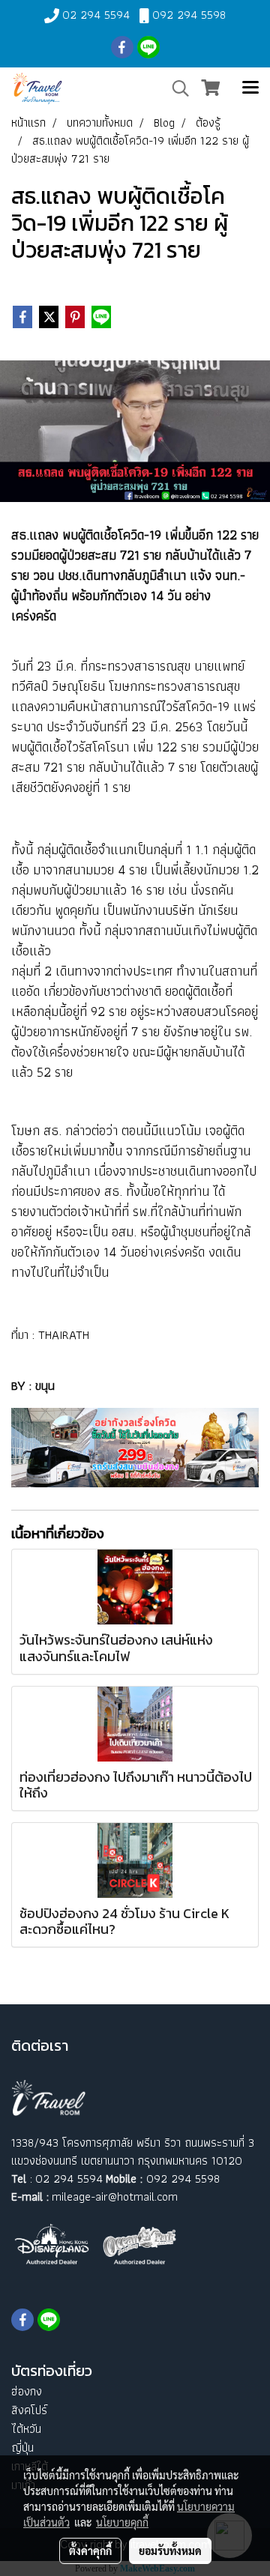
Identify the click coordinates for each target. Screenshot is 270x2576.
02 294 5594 (96, 15)
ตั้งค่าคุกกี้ (90, 2551)
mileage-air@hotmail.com (115, 2196)
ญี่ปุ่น (22, 2447)
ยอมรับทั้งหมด (170, 2551)
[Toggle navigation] (250, 88)
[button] (175, 88)
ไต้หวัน (26, 2429)
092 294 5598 (189, 15)
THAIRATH (64, 1334)
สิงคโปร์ (29, 2410)
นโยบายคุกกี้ (122, 2522)
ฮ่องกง (27, 2391)
